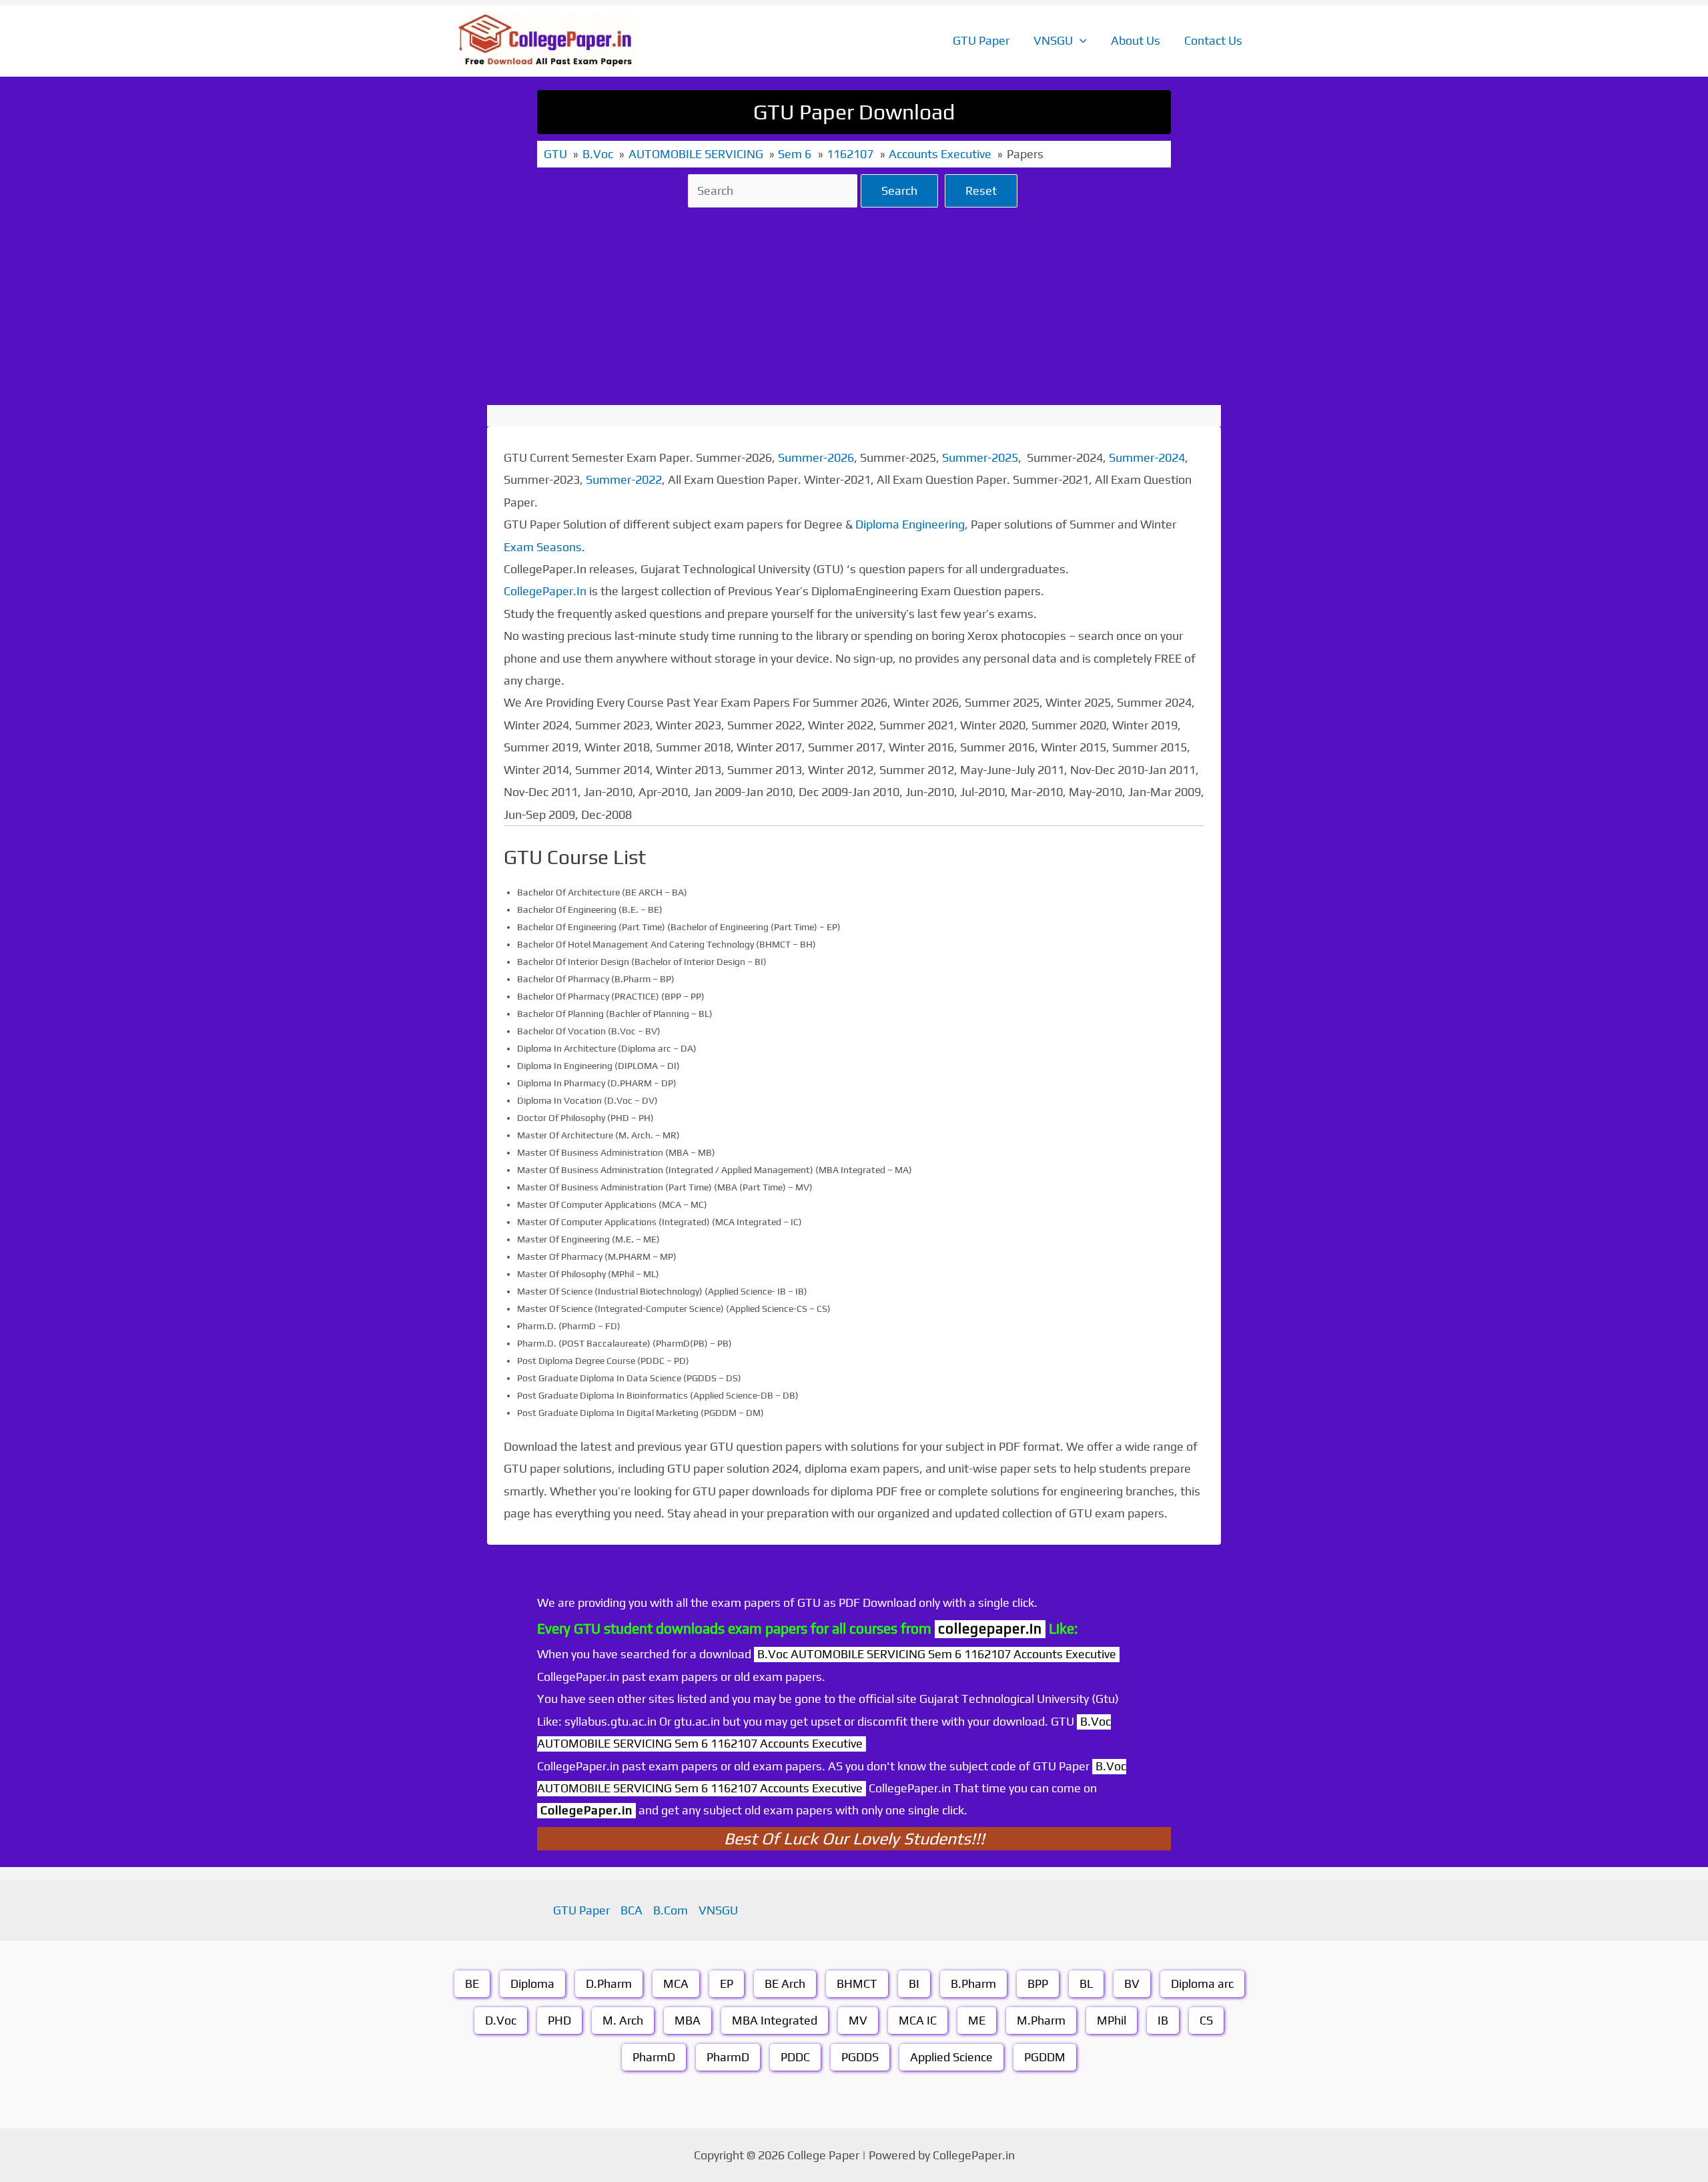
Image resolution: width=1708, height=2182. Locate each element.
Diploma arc (1202, 1983)
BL (1086, 1983)
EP (727, 1983)
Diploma (532, 1983)
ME (977, 2020)
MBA (688, 2020)
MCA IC (918, 2020)
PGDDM (1045, 2057)
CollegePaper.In (545, 591)
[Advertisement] (854, 306)
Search (899, 191)
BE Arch (785, 1983)
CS (1206, 2020)
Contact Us (1213, 40)
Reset (981, 191)
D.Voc (501, 2020)
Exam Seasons (543, 547)
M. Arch (623, 2020)
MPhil (1112, 2020)
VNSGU (1053, 40)
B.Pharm (973, 1983)
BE (472, 1983)
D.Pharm (609, 1983)
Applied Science (951, 2057)
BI (914, 1983)
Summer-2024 (1147, 457)
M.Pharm (1041, 2020)
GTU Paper (981, 40)
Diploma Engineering (910, 524)
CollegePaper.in (586, 1810)
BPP (1038, 1983)
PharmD (654, 2057)
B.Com (671, 1910)
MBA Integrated (775, 2020)
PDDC (795, 2057)
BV (1132, 1983)
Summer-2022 (624, 479)
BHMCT (857, 1983)
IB (1163, 2020)
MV (858, 2020)
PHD (559, 2020)
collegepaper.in (990, 1628)
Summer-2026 (816, 457)
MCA (676, 1983)
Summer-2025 (980, 457)
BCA (631, 1910)
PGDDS (860, 2057)
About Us (1136, 40)
